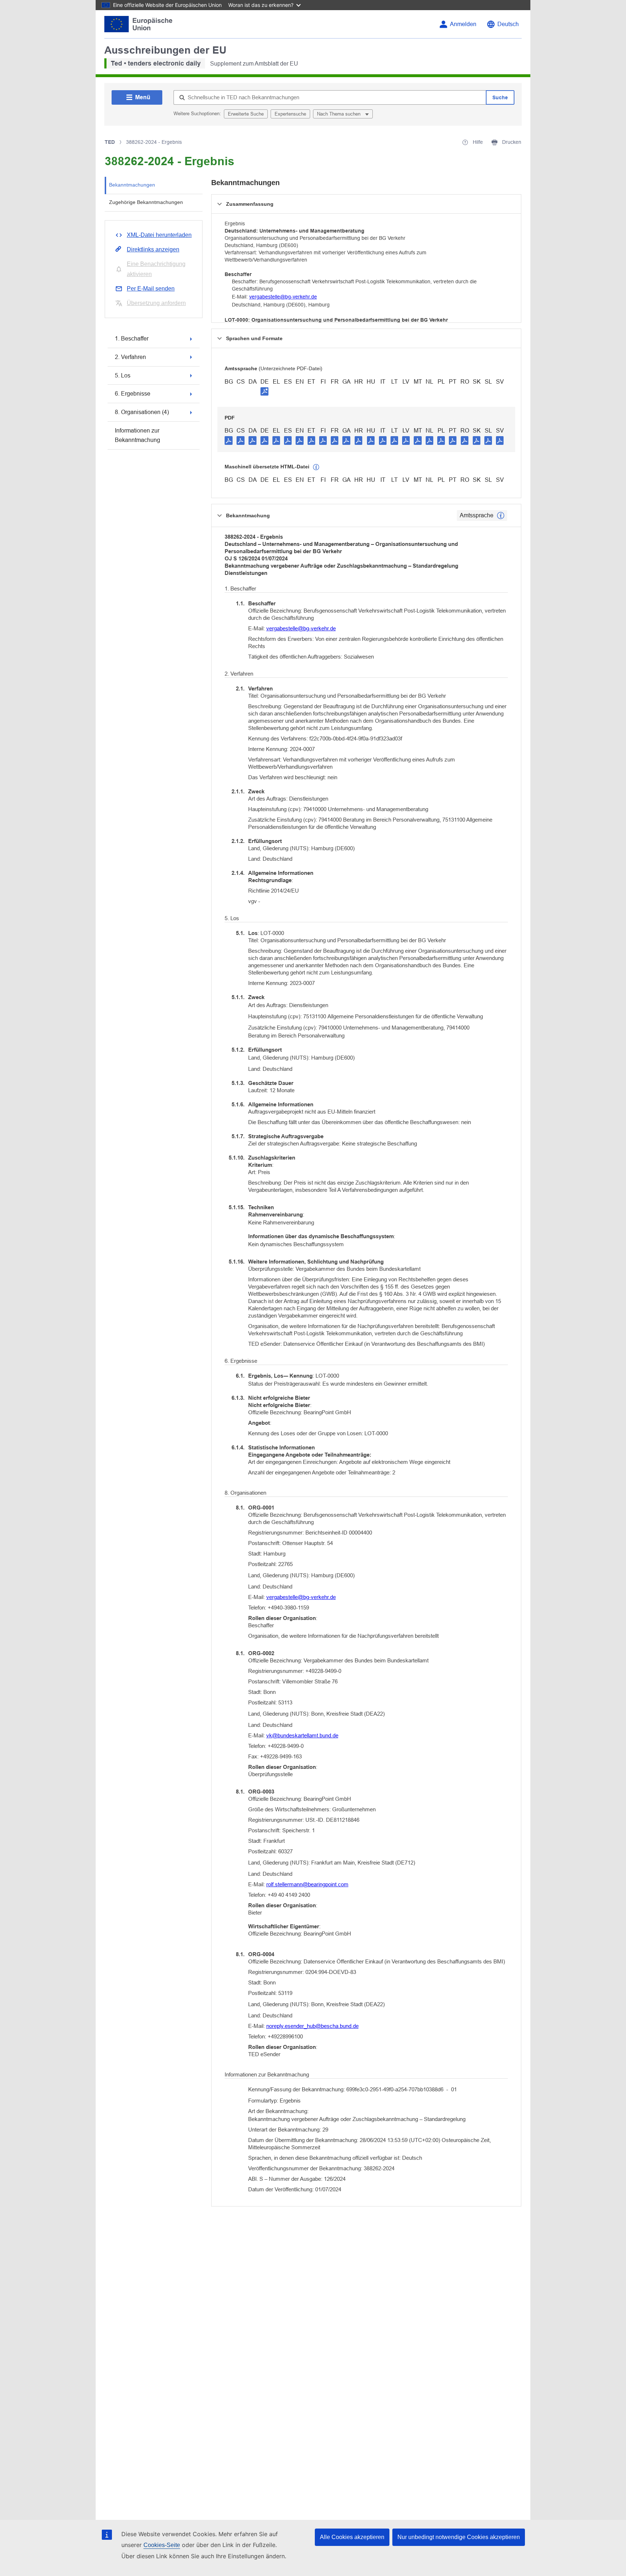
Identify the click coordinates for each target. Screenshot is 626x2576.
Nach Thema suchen (339, 114)
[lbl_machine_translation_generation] (316, 467)
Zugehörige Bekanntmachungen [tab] (146, 202)
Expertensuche (290, 114)
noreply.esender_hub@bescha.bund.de (312, 2026)
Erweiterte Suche (246, 114)
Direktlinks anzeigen (153, 249)
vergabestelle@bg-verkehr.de (283, 297)
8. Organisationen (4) (142, 412)
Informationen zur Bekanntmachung (137, 435)
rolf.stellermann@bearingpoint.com (307, 1884)
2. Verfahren (130, 357)
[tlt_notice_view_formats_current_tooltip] (501, 515)
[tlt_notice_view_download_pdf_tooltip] (229, 440)
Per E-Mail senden (151, 289)
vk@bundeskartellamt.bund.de (302, 1735)
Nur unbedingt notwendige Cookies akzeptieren (459, 2537)
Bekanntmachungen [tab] (132, 185)
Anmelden (463, 24)
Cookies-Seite (162, 2545)
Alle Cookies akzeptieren (352, 2537)
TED (110, 142)
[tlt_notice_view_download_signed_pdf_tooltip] (264, 391)
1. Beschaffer (132, 339)
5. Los (123, 375)
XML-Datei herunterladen (159, 235)
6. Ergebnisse (133, 394)
